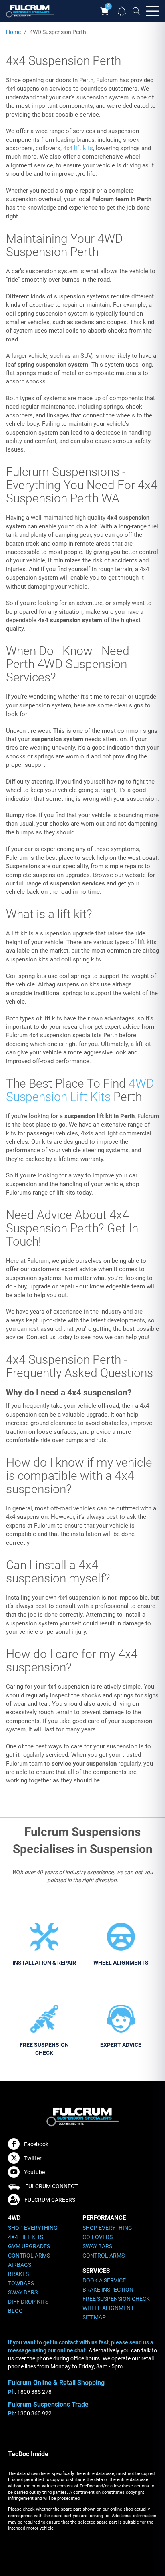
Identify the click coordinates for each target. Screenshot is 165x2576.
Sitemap (94, 2317)
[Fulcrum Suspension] (30, 11)
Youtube (34, 2172)
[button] (122, 10)
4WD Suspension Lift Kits (80, 1090)
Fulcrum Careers (50, 2200)
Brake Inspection (108, 2290)
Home (13, 32)
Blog (15, 2311)
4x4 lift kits (78, 148)
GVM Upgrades (29, 2246)
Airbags (20, 2265)
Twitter (33, 2158)
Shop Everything (33, 2228)
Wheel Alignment (108, 2308)
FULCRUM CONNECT (51, 2186)
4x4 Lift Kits (26, 2237)
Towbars (21, 2283)
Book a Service (104, 2280)
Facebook (36, 2144)
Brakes (18, 2274)
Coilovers (98, 2237)
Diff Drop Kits (28, 2302)
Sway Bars (23, 2292)
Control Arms (29, 2256)
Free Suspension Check (116, 2299)
